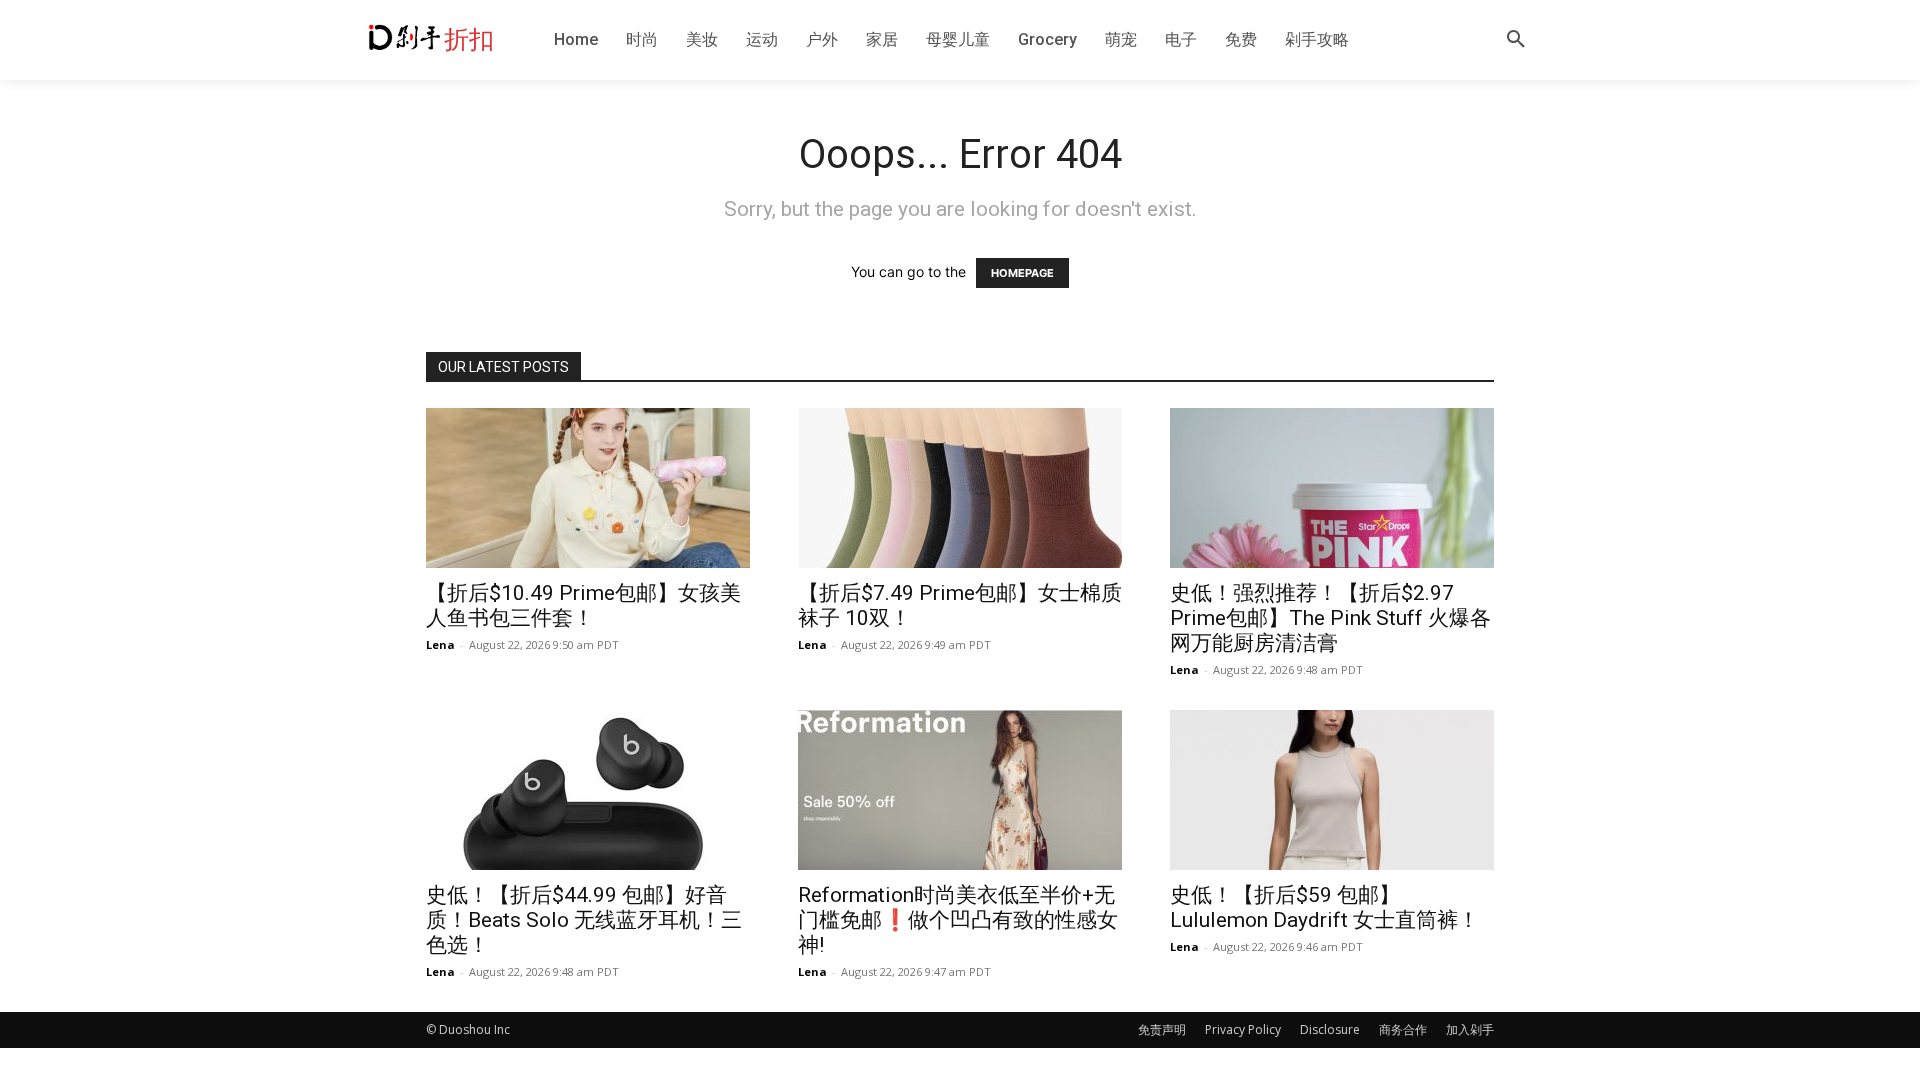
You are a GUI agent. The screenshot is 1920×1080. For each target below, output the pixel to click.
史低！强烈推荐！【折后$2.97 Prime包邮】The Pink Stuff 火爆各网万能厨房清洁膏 (1330, 618)
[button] (1516, 40)
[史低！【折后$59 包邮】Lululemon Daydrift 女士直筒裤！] (1332, 790)
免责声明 (1162, 1029)
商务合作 (1403, 1029)
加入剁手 (1470, 1029)
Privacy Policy (1243, 1029)
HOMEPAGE (1022, 273)
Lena (440, 644)
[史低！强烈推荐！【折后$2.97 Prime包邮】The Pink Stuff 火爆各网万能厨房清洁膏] (1332, 488)
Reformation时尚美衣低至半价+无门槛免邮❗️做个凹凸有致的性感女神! (958, 920)
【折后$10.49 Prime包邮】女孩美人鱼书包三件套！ (583, 605)
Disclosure (1330, 1029)
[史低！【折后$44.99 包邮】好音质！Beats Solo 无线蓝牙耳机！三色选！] (588, 790)
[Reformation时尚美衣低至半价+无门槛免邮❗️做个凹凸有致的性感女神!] (960, 790)
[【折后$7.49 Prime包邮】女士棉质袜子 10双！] (960, 488)
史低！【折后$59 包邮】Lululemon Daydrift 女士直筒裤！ (1324, 907)
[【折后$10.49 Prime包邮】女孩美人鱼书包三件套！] (588, 488)
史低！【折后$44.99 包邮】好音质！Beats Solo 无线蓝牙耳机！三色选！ (584, 920)
